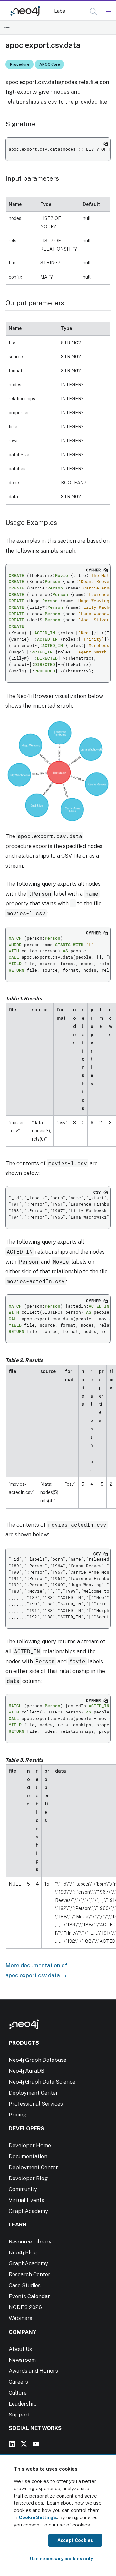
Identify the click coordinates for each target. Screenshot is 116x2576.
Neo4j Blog (23, 2252)
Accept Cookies (75, 2540)
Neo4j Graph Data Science (42, 2082)
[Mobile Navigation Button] (108, 12)
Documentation (28, 2156)
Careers (18, 2382)
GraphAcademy (28, 2211)
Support (19, 2415)
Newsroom (22, 2360)
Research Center (29, 2274)
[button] (93, 11)
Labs (60, 11)
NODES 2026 (25, 2307)
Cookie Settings (38, 2517)
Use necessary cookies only (62, 2559)
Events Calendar (29, 2296)
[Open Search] (94, 12)
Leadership (23, 2404)
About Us (20, 2349)
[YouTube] (36, 2444)
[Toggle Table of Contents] (7, 27)
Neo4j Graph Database (38, 2060)
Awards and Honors (33, 2371)
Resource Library (30, 2242)
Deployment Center (33, 2093)
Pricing (18, 2115)
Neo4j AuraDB (27, 2071)
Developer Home (30, 2145)
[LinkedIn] (12, 2444)
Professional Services (36, 2104)
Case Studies (25, 2285)
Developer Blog (28, 2178)
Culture (18, 2393)
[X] (24, 2444)
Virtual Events (26, 2200)
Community (23, 2189)
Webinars (20, 2318)
